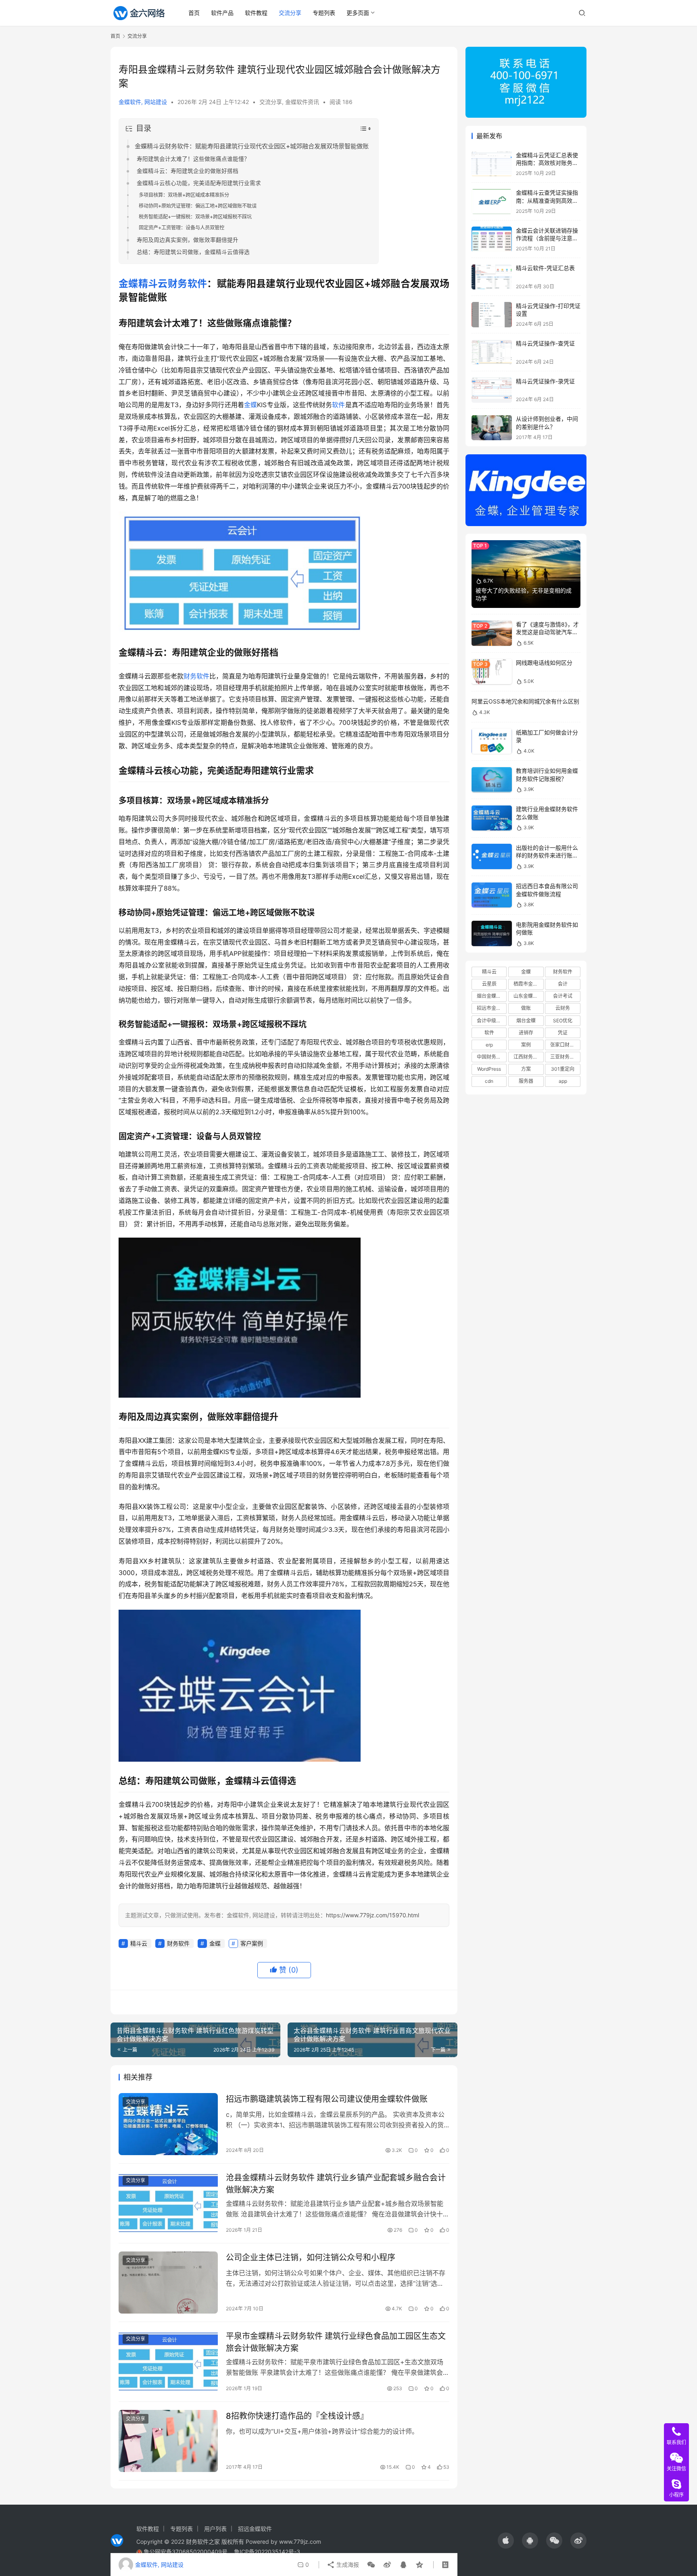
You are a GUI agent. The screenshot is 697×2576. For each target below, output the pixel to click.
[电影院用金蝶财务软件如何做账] (492, 933)
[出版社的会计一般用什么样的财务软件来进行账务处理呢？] (492, 856)
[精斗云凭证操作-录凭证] (492, 390)
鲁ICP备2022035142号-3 (267, 2552)
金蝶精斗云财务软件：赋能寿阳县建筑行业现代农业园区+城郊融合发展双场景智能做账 (252, 146)
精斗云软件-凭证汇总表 (545, 268)
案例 (526, 1045)
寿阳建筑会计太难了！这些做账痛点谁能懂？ (193, 159)
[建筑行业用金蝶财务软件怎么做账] (492, 818)
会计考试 (563, 996)
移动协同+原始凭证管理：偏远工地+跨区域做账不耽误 (198, 206)
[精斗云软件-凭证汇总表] (492, 277)
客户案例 (252, 1943)
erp (489, 1045)
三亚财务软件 (565, 1057)
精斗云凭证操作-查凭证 (545, 344)
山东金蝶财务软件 (528, 996)
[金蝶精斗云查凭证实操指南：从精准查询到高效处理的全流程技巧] (492, 202)
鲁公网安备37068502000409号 (186, 2552)
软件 (338, 405)
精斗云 (153, 284)
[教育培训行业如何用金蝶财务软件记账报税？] (492, 780)
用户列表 (215, 2529)
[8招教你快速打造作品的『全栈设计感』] (168, 2441)
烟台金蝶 (526, 1021)
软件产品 (222, 13)
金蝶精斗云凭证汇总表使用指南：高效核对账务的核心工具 (547, 163)
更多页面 (358, 13)
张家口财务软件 (565, 1045)
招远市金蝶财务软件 (492, 1008)
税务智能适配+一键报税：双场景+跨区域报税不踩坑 (195, 217)
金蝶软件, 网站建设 (143, 102)
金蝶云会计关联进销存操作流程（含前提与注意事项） (547, 238)
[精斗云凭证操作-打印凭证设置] (492, 315)
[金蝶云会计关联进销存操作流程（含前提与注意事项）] (492, 239)
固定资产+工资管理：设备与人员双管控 (182, 228)
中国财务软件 (491, 1057)
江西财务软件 (528, 1057)
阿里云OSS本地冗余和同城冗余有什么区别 (525, 701)
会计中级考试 (491, 1021)
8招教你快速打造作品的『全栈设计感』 (297, 2416)
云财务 (563, 1008)
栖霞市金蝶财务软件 (528, 984)
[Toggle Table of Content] (365, 129)
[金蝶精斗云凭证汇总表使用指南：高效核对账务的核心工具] (492, 164)
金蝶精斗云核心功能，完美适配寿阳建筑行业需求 (199, 183)
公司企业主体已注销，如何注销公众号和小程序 (311, 2258)
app (563, 1081)
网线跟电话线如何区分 (544, 663)
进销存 (526, 1033)
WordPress (489, 1069)
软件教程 (256, 13)
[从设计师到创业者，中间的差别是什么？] (492, 428)
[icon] (506, 2541)
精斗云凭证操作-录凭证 (545, 381)
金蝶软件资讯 (302, 102)
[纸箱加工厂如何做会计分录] (492, 741)
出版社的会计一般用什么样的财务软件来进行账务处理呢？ (547, 855)
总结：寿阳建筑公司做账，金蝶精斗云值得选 (193, 252)
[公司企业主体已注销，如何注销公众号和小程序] (168, 2283)
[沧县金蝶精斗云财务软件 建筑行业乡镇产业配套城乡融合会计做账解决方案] (168, 2203)
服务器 (526, 1081)
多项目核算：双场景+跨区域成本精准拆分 (184, 195)
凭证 (563, 1033)
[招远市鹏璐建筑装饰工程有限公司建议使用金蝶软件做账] (168, 2124)
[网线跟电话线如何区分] (492, 672)
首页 (194, 13)
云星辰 (489, 984)
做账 (526, 1008)
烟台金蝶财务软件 (492, 996)
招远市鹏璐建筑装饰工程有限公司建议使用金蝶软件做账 (327, 2099)
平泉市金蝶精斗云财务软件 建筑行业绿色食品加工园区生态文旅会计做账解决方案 (336, 2342)
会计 (563, 984)
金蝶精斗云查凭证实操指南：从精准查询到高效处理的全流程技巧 (547, 201)
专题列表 (324, 13)
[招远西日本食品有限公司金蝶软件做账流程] (492, 895)
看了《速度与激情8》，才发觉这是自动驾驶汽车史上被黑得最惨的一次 (547, 632)
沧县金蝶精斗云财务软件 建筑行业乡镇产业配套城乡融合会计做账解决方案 (336, 2184)
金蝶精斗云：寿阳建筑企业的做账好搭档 (188, 171)
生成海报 (347, 2565)
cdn (489, 1081)
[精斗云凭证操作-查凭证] (492, 353)
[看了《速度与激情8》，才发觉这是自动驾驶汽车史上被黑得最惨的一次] (492, 633)
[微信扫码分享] (371, 2565)
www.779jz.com (300, 2542)
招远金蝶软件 (255, 2529)
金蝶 (128, 284)
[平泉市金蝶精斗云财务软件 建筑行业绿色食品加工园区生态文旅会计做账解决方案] (168, 2361)
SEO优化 (563, 1021)
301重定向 (563, 1069)
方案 (526, 1069)
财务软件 (187, 284)
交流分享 (290, 13)
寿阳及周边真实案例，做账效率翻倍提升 (188, 240)
